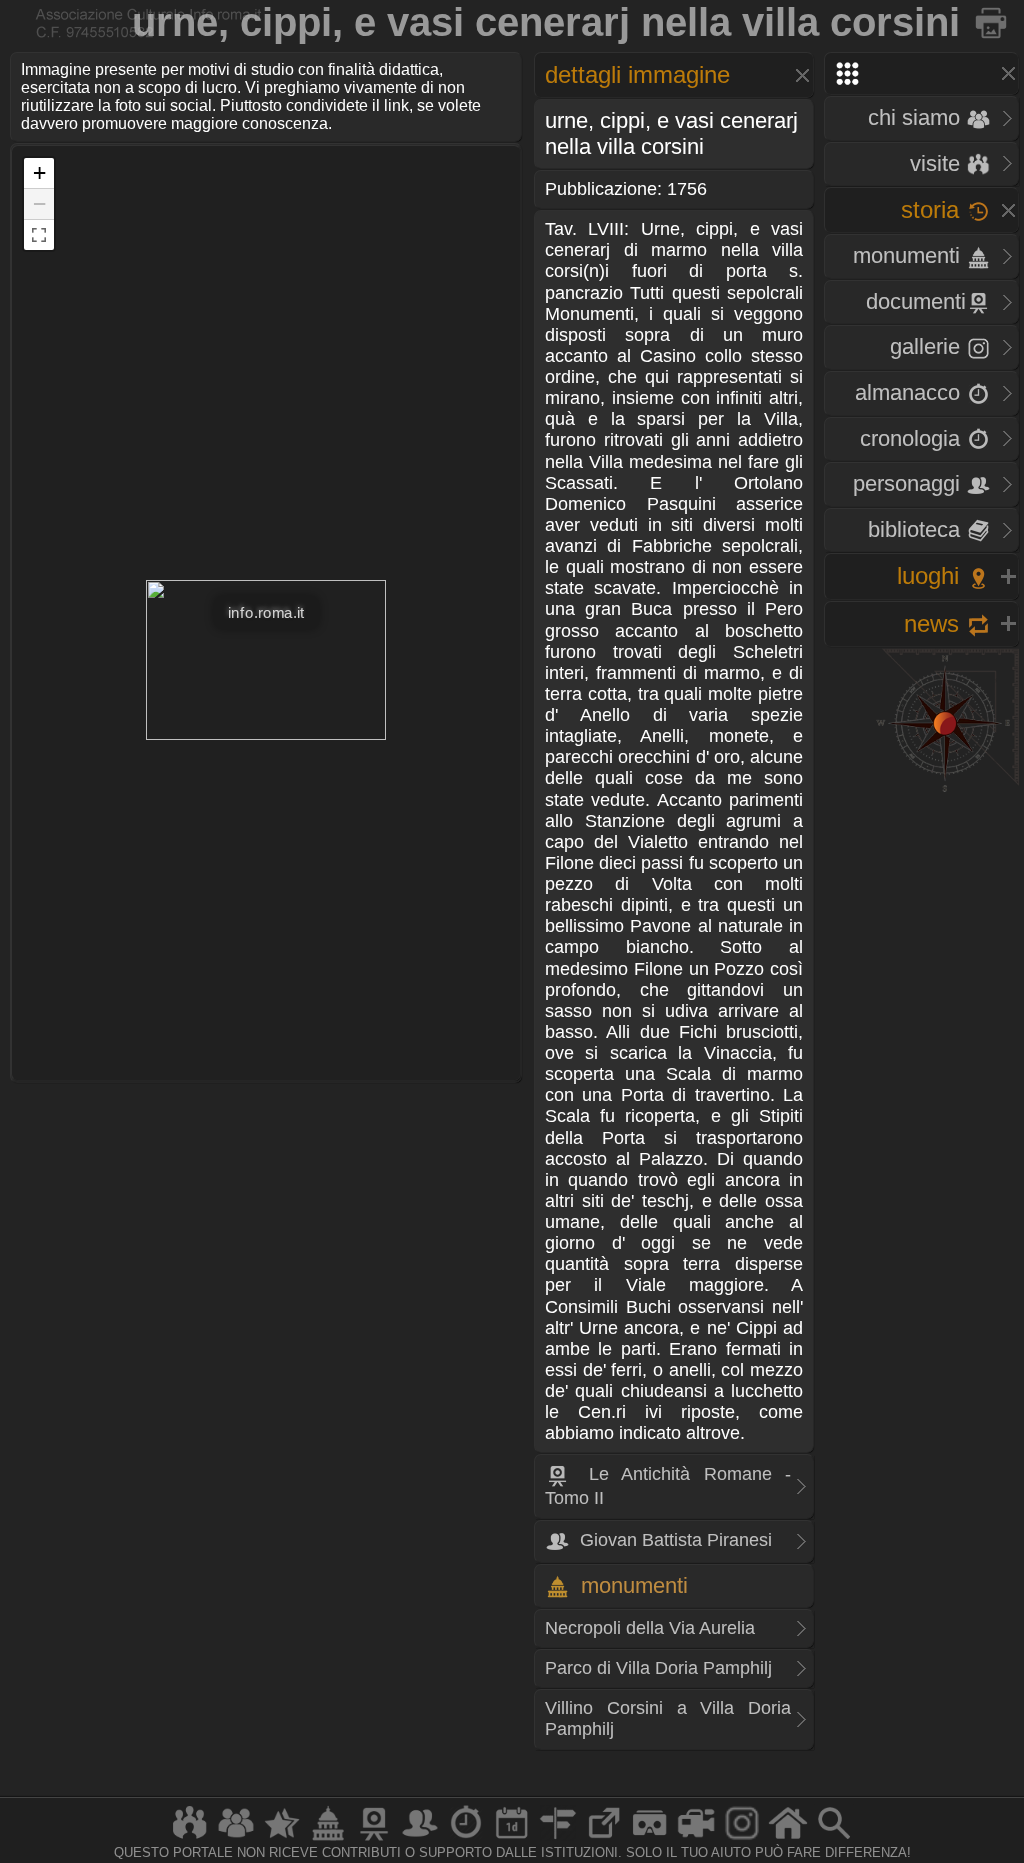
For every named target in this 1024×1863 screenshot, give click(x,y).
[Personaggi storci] (420, 1839)
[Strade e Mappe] (558, 1839)
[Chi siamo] (236, 1839)
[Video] (696, 1839)
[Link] (604, 1839)
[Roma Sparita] (374, 1839)
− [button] (39, 203)
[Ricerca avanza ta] (834, 1839)
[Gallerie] (742, 1839)
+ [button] (39, 172)
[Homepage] (788, 1839)
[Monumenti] (328, 1839)
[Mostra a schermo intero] (39, 235)
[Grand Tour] (282, 1839)
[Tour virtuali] (650, 1839)
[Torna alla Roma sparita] (992, 22)
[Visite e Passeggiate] (190, 1839)
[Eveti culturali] (512, 1839)
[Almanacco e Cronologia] (466, 1839)
